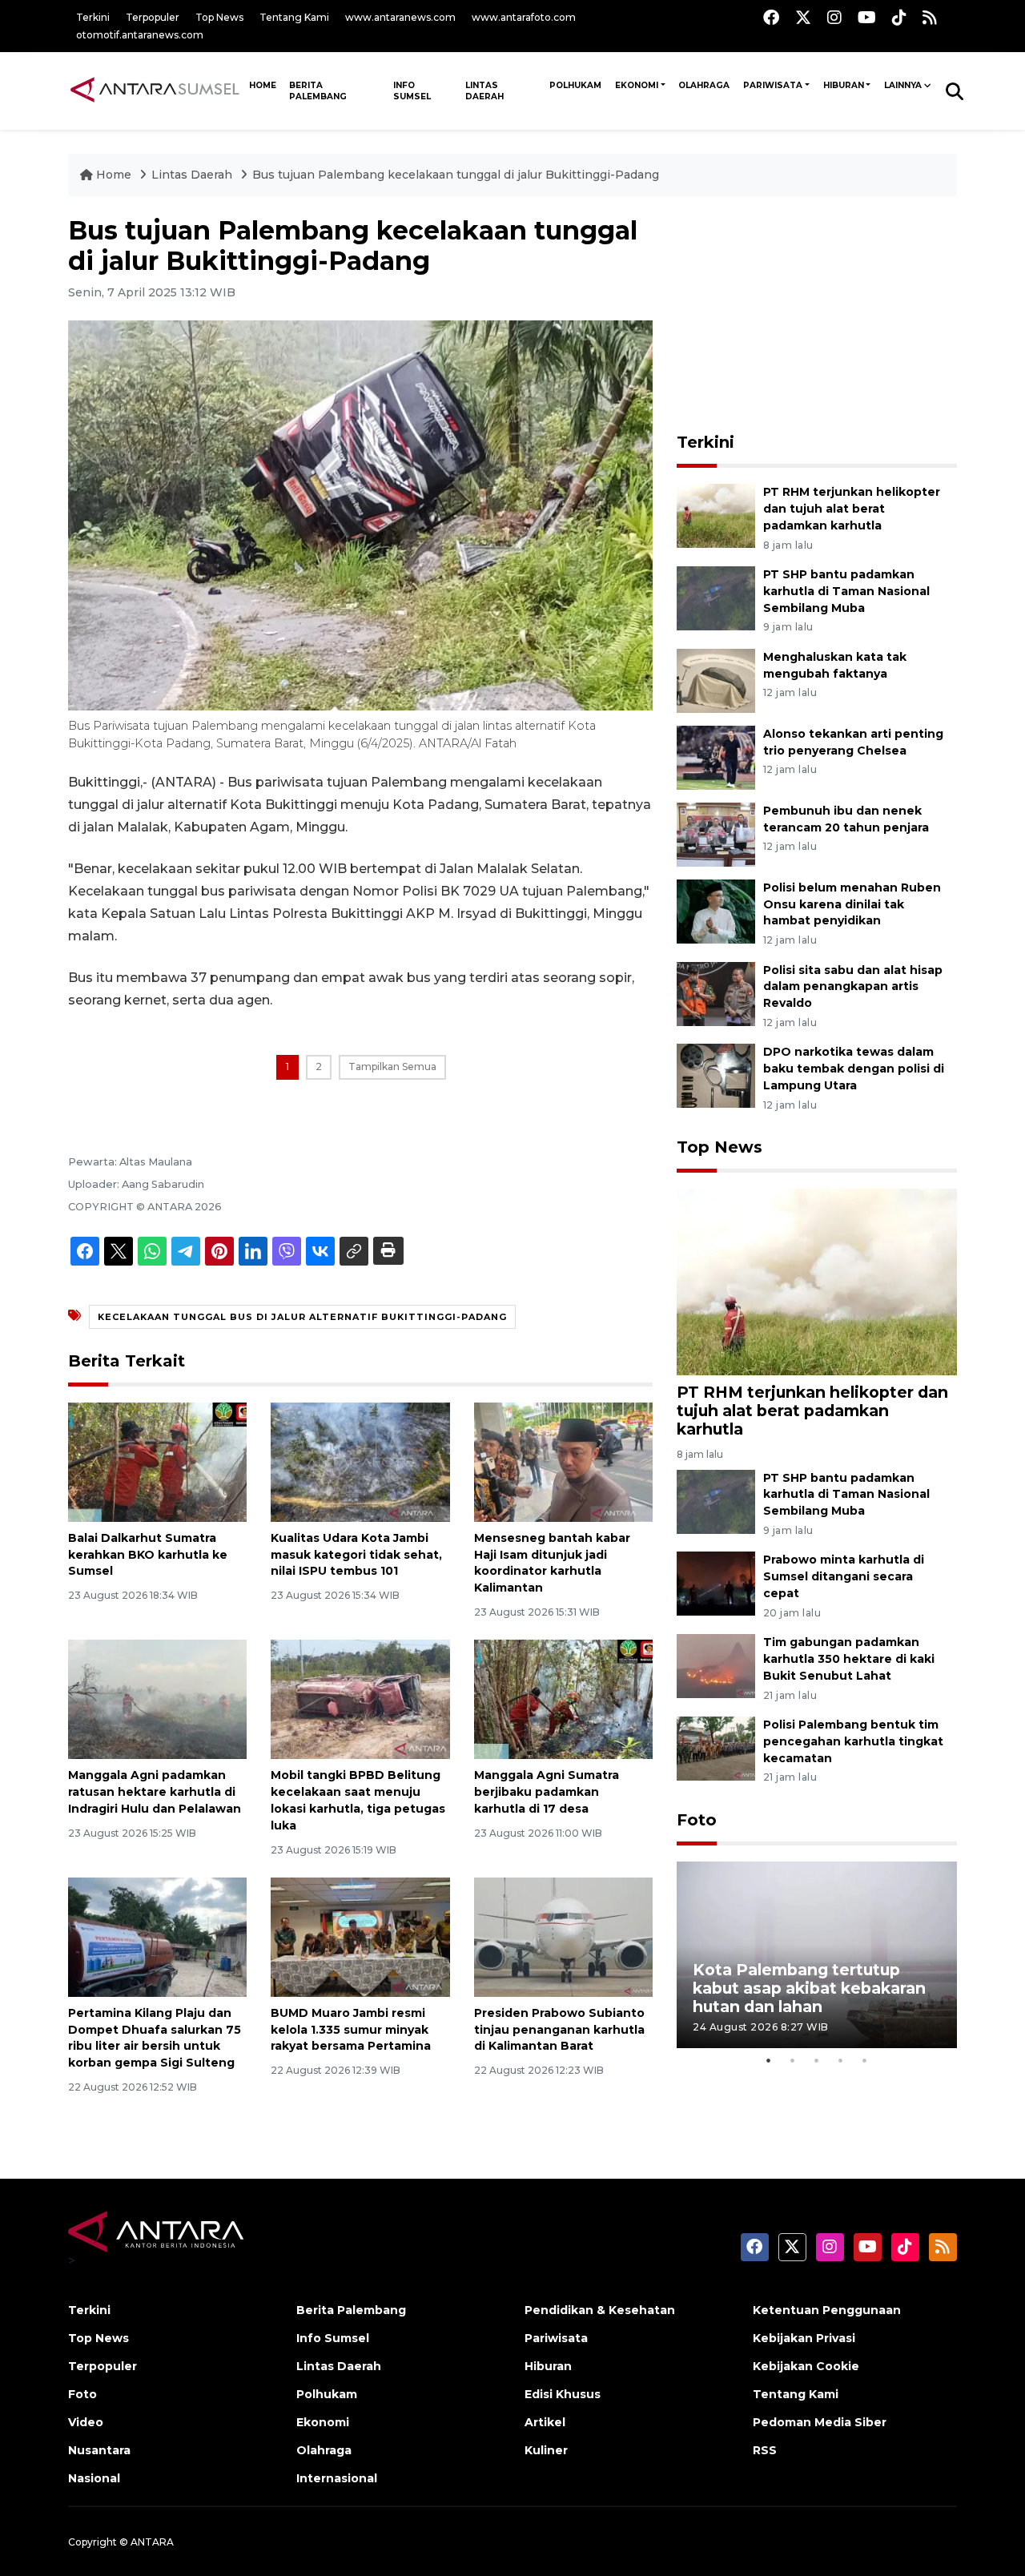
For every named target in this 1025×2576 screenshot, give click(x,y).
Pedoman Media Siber (820, 2422)
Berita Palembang (318, 91)
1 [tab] (769, 2060)
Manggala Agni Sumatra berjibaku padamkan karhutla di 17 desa (547, 1792)
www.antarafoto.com (524, 17)
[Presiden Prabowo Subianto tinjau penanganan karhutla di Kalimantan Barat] (563, 1936)
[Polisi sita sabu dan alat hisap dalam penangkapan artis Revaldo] (716, 993)
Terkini (93, 17)
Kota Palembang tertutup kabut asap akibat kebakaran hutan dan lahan (809, 1988)
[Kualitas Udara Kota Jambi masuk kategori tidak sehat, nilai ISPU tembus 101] (360, 1461)
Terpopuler (153, 17)
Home (114, 175)
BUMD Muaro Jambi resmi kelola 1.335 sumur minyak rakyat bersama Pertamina (351, 2030)
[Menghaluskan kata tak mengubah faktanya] (716, 680)
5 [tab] (865, 2060)
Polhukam (575, 85)
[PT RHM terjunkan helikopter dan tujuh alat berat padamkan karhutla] (716, 515)
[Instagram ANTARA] (834, 17)
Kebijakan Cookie (806, 2366)
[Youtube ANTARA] (867, 17)
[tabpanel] (817, 1955)
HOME (263, 85)
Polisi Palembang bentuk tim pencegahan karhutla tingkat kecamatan (853, 1741)
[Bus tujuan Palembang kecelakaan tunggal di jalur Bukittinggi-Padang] (817, 1281)
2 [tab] (793, 2060)
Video (86, 2422)
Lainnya (903, 85)
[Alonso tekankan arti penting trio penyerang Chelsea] (716, 757)
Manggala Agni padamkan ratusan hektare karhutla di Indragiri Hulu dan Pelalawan (155, 1792)
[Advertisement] (817, 316)
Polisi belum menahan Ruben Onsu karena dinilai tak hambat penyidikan (852, 904)
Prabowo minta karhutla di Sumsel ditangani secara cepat (844, 1576)
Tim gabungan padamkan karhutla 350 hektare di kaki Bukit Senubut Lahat (849, 1659)
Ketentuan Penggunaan (827, 2310)
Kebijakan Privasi (804, 2338)
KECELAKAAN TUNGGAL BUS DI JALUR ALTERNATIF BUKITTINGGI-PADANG (302, 1317)
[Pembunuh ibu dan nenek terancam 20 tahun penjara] (716, 833)
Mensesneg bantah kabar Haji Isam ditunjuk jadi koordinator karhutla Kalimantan (552, 1563)
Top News (219, 17)
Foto (697, 1820)
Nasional (94, 2478)
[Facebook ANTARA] (771, 17)
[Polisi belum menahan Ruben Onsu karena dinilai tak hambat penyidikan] (716, 910)
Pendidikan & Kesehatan (600, 2310)
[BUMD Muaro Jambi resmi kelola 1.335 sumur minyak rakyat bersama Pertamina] (360, 1936)
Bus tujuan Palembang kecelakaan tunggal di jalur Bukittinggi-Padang (456, 175)
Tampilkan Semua (392, 1067)
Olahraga (704, 85)
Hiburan (844, 85)
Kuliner (546, 2450)
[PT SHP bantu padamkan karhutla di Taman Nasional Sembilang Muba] (716, 597)
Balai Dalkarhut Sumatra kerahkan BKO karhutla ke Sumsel (148, 1555)
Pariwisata (773, 85)
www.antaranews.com (400, 17)
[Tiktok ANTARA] (899, 17)
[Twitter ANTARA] (803, 17)
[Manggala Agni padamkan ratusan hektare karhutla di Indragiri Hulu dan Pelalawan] (157, 1699)
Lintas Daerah (484, 91)
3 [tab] (817, 2060)
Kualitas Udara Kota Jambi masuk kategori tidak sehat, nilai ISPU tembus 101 (356, 1555)
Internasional (337, 2478)
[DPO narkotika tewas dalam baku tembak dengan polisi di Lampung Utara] (716, 1075)
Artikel (545, 2422)
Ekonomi (637, 85)
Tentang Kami (294, 17)
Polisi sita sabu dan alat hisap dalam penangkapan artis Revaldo (853, 987)
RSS (765, 2450)
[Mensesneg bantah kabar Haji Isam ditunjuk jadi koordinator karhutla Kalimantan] (563, 1461)
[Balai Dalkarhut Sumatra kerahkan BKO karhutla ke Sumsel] (157, 1461)
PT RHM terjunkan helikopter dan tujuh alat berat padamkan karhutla (852, 509)
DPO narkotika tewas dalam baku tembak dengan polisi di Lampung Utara (854, 1069)
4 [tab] (841, 2060)
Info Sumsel (412, 91)
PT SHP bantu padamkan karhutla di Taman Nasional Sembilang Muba (846, 591)
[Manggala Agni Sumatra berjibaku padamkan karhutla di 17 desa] (563, 1699)
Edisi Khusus (563, 2394)
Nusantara (99, 2450)
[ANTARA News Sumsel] (155, 91)
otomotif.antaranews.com (140, 35)
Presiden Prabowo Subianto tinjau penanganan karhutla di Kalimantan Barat (559, 2030)
